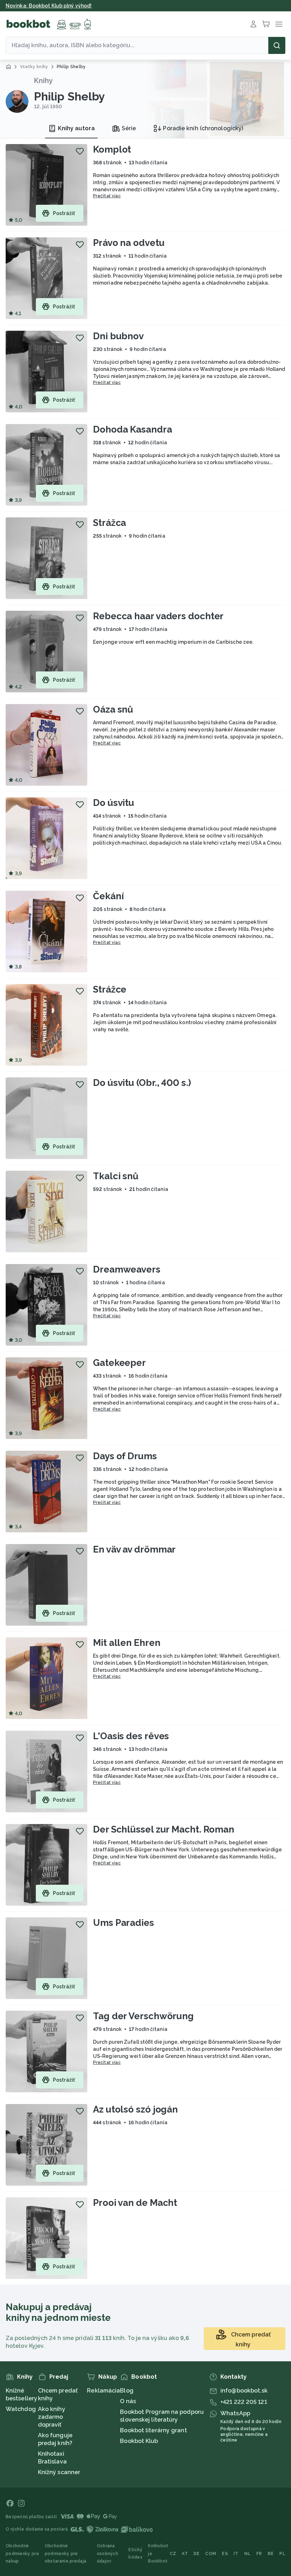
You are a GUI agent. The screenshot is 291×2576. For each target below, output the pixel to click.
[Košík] (266, 24)
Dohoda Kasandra (133, 429)
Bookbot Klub (139, 2441)
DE (197, 2554)
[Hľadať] (277, 45)
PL (282, 2554)
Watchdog (21, 2409)
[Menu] (279, 24)
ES (225, 2554)
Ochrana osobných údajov (108, 2553)
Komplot (112, 149)
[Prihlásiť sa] (253, 24)
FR (259, 2554)
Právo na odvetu (129, 243)
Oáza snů (113, 709)
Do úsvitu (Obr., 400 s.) (142, 1083)
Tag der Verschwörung (143, 2016)
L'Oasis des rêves (131, 1736)
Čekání (108, 896)
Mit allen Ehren (127, 1643)
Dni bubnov (118, 336)
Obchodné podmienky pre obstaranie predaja (65, 2553)
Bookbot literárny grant (153, 2430)
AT (185, 2554)
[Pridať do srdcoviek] (80, 151)
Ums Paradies (123, 1923)
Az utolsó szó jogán (135, 2109)
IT (236, 2554)
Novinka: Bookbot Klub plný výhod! (49, 6)
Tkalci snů (116, 1176)
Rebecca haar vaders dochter (158, 616)
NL (248, 2554)
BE (271, 2554)
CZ (173, 2554)
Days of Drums (125, 1456)
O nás (128, 2401)
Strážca (109, 523)
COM (211, 2554)
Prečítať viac (107, 196)
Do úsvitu (114, 803)
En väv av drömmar (134, 1549)
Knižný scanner (59, 2472)
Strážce (110, 989)
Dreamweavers (127, 1269)
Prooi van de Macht (135, 2203)
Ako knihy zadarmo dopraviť (52, 2417)
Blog (127, 2391)
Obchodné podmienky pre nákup (22, 2553)
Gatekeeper (119, 1363)
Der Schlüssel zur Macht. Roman (164, 1829)
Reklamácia (103, 2391)
